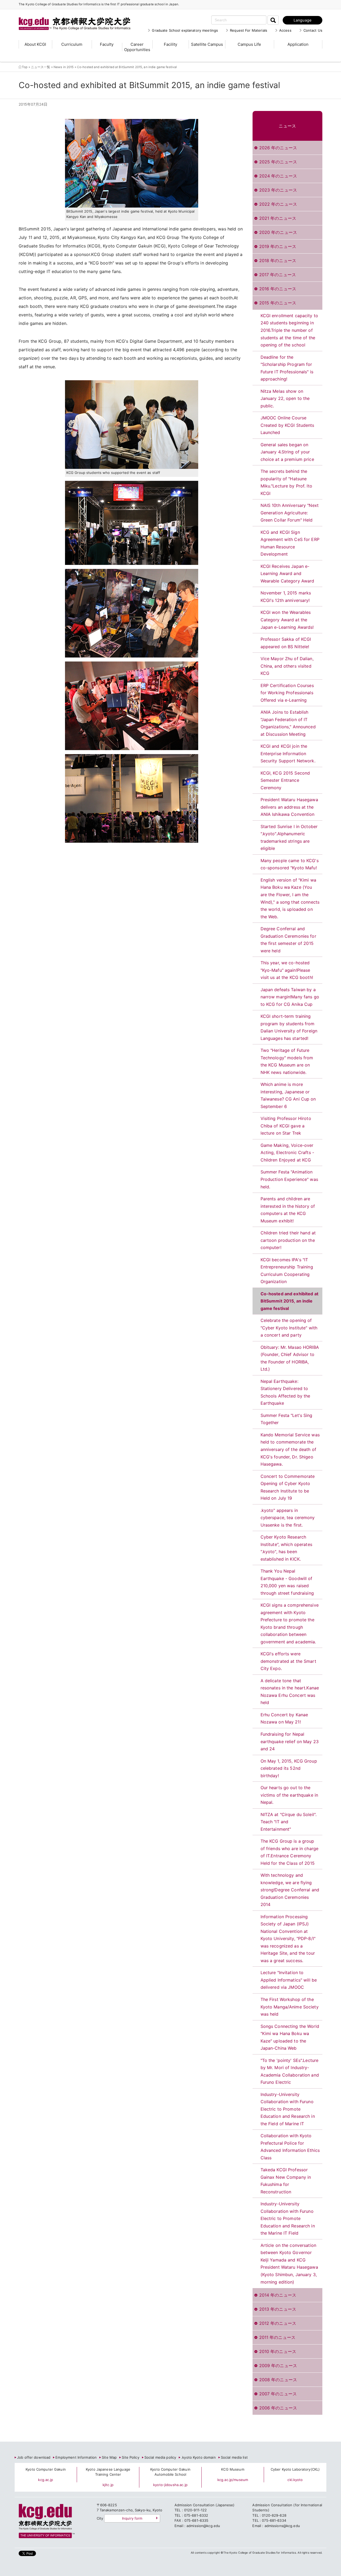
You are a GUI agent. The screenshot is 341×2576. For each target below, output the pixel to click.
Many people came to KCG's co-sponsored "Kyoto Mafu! (290, 864)
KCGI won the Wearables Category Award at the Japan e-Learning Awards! (287, 620)
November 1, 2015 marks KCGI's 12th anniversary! (286, 597)
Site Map (109, 2457)
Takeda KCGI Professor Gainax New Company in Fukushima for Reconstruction (286, 2181)
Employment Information (76, 2457)
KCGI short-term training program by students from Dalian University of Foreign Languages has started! (289, 1027)
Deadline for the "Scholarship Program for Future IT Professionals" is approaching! (287, 368)
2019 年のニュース (278, 246)
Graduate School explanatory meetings (185, 30)
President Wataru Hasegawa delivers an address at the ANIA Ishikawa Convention (289, 807)
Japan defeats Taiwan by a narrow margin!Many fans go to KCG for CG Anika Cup (290, 997)
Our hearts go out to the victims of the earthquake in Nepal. (289, 1795)
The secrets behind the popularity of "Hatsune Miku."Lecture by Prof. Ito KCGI (286, 482)
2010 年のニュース (278, 2351)
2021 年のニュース (278, 218)
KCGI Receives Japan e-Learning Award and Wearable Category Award (287, 574)
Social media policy (160, 2457)
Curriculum (72, 44)
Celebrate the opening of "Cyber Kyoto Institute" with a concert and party (289, 1328)
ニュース (287, 126)
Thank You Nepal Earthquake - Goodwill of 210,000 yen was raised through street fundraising (287, 1582)
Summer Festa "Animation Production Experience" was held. (289, 1179)
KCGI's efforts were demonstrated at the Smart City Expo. (288, 1661)
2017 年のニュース (278, 275)
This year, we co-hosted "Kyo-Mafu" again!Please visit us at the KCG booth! (287, 970)
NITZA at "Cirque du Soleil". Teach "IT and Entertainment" (289, 1822)
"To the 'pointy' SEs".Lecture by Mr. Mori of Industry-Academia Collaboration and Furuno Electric (290, 2071)
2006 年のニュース (278, 2408)
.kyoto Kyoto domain (198, 2457)
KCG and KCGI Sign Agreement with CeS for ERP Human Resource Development (290, 543)
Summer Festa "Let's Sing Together (287, 1419)
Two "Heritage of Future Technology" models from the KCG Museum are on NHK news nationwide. (287, 1061)
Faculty (107, 44)
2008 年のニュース (278, 2380)
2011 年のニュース (277, 2337)
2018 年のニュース (278, 261)
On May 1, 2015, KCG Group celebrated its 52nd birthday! (289, 1768)
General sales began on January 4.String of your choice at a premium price (287, 452)
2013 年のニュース (278, 2309)
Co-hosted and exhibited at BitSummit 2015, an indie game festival (289, 1301)
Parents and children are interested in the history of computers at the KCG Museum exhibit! (288, 1210)
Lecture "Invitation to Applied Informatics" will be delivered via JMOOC (289, 1980)
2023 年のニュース (278, 190)
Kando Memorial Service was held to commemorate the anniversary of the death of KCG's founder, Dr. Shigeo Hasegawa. (290, 1449)
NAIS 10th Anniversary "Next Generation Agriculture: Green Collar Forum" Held (290, 513)
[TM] (69, 17)
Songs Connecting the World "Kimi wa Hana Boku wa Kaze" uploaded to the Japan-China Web (290, 2037)
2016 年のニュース (278, 289)
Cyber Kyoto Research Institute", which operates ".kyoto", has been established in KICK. (286, 1548)
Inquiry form (132, 2518)
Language (303, 20)
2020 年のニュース (278, 232)
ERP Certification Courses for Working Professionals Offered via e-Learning (287, 693)
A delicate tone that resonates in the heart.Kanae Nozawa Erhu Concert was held (290, 1692)
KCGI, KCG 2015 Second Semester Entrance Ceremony (285, 780)
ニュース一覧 (41, 67)
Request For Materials (249, 30)
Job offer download (34, 2457)
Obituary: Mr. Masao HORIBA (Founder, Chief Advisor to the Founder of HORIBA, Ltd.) (290, 1358)
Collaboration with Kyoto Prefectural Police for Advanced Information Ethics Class (290, 2147)
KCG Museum (233, 2469)
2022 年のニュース (278, 204)
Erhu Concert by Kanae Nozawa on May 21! (284, 1718)
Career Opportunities (137, 47)
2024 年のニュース (278, 176)
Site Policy (130, 2457)
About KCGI (35, 44)
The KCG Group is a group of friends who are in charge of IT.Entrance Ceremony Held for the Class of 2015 (290, 1852)
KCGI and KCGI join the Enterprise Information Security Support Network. (288, 753)
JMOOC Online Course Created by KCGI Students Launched (287, 425)
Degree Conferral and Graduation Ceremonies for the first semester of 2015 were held (288, 940)
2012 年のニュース (278, 2323)
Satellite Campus (207, 44)
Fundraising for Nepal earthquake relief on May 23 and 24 (290, 1741)
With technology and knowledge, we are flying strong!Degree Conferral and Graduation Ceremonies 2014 (290, 1890)
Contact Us (313, 30)
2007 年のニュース (278, 2394)
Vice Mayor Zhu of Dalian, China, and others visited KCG (287, 666)
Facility (170, 44)
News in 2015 (64, 67)
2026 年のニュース (278, 148)
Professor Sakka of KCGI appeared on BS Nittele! (286, 643)
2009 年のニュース (278, 2366)
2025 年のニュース (278, 162)
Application (298, 44)
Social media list (234, 2457)
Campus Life (249, 44)
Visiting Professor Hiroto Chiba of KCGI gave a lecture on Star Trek (286, 1126)
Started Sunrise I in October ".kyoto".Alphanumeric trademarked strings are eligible (289, 838)
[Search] (273, 20)
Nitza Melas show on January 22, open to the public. (285, 398)
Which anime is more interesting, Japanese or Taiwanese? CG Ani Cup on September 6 (288, 1095)
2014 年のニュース (278, 2295)
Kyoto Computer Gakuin (46, 2469)
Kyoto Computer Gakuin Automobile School (170, 2472)
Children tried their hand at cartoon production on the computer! (288, 1240)
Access (285, 30)
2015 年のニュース (278, 303)
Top (25, 67)
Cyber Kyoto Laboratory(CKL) (295, 2469)
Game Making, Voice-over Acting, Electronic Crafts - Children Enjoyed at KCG (287, 1153)
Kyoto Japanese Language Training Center (108, 2472)
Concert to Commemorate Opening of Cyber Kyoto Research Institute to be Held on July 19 (288, 1487)
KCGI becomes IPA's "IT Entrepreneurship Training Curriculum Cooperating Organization (287, 1271)
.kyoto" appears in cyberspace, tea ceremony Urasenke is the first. (288, 1518)
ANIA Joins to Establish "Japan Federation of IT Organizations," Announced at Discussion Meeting (288, 723)
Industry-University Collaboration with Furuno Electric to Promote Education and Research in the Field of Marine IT (288, 2109)
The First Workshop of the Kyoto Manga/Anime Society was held (290, 2007)
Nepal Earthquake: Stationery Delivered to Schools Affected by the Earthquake (285, 1392)
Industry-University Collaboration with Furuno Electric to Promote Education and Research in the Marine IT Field (288, 2218)
